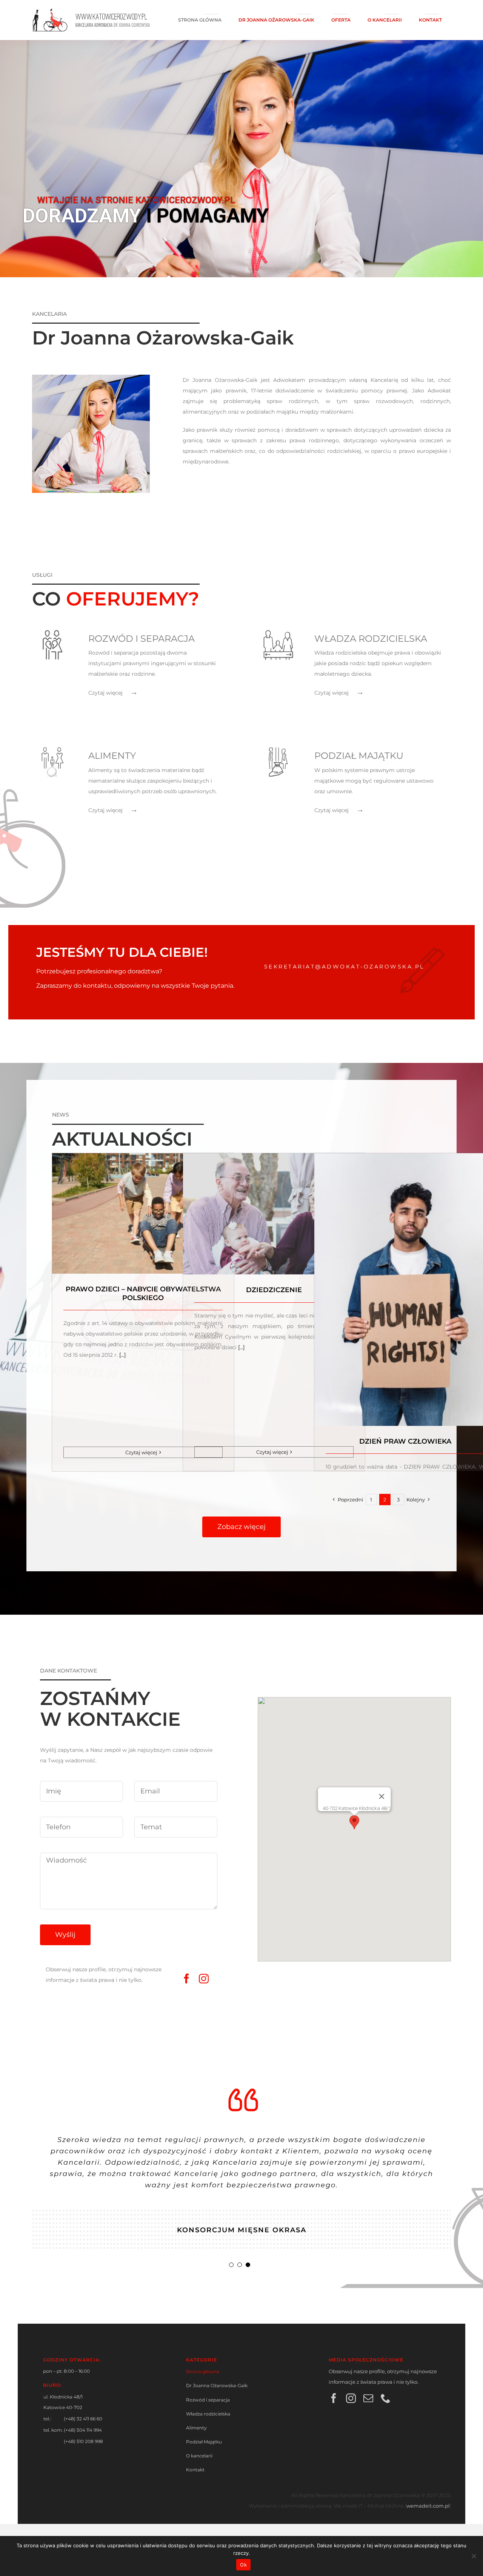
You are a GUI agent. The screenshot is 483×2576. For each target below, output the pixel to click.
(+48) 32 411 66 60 (83, 2419)
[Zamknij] (382, 1796)
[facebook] (186, 1978)
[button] (354, 1822)
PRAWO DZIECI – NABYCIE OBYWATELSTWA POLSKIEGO (143, 1293)
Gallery (143, 1201)
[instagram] (204, 1978)
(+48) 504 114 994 (83, 2430)
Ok (243, 2565)
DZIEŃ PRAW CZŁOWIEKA (405, 1441)
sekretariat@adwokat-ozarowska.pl (344, 967)
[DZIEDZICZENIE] (274, 1214)
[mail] (368, 2398)
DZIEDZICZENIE (274, 1290)
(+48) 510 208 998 (83, 2441)
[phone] (386, 2398)
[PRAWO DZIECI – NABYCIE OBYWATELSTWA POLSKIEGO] (143, 1213)
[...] (122, 1355)
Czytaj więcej (141, 1452)
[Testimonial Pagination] (231, 2265)
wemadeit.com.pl (428, 2506)
